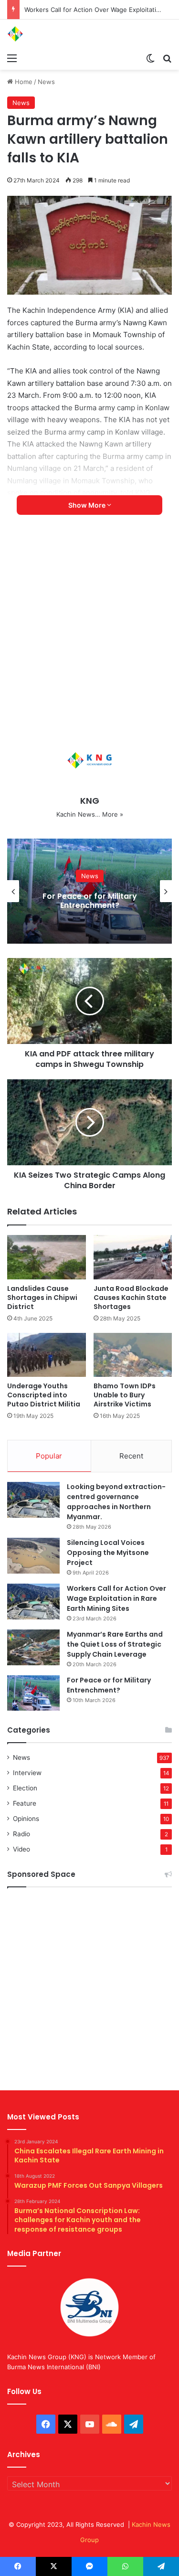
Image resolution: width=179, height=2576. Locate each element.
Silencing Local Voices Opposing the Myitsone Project (108, 1553)
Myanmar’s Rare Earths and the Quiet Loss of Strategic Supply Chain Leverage (115, 1644)
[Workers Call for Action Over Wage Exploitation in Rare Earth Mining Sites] (33, 1602)
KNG (90, 801)
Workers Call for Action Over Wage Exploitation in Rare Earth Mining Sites (116, 1598)
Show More (88, 505)
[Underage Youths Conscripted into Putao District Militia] (47, 1355)
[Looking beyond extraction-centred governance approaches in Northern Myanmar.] (33, 1500)
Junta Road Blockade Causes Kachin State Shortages (131, 1298)
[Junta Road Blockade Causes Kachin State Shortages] (133, 1257)
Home (23, 82)
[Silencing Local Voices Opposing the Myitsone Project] (33, 1556)
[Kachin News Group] (45, 34)
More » (113, 814)
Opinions (26, 1819)
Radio (21, 1834)
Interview (27, 1773)
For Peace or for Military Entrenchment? (109, 1685)
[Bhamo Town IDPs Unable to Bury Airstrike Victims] (133, 1355)
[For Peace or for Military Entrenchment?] (33, 1693)
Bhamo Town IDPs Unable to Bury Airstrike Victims (125, 1395)
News (46, 82)
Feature (25, 1803)
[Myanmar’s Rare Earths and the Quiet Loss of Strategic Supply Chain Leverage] (33, 1647)
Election (25, 1788)
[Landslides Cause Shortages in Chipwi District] (47, 1257)
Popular (49, 1456)
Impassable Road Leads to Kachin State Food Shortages (90, 901)
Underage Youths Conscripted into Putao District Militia (44, 1395)
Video (21, 1849)
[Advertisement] (89, 633)
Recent (131, 1456)
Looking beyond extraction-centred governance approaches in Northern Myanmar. (116, 1502)
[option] (89, 891)
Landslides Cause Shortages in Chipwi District (42, 1298)
